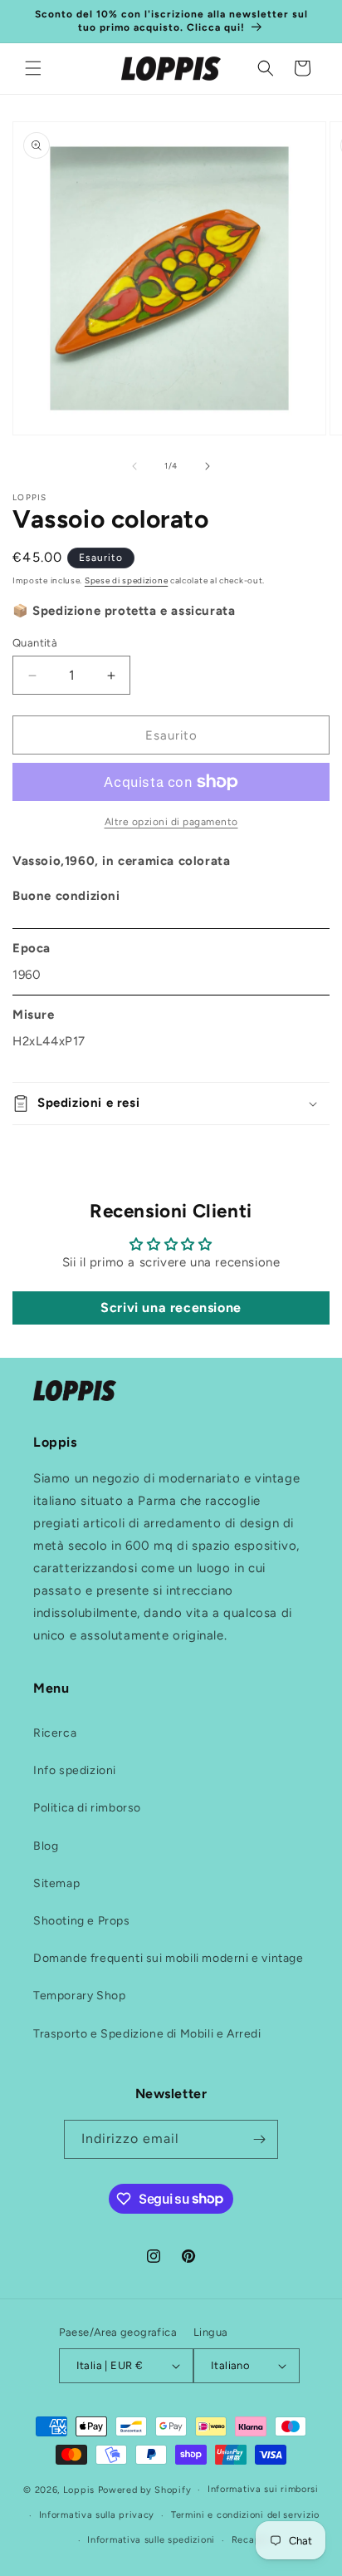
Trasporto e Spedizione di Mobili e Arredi (147, 2034)
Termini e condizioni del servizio (245, 2515)
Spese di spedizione (126, 580)
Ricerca (55, 1733)
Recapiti (252, 2540)
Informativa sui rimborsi (263, 2489)
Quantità (35, 643)
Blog (46, 1846)
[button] (33, 68)
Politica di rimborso (87, 1808)
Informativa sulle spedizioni (151, 2540)
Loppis (81, 2490)
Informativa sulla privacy (97, 2515)
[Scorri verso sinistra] (134, 466)
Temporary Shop (79, 1996)
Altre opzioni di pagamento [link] (171, 822)
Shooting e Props (82, 1921)
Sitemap (56, 1883)
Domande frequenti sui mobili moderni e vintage (169, 1958)
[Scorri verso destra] (208, 466)
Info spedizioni (75, 1770)
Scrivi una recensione (171, 1308)
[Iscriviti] (259, 2139)
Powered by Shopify (145, 2490)
